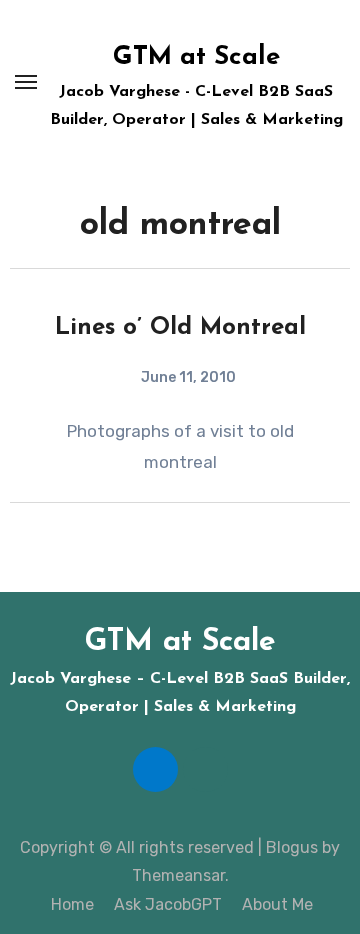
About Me (275, 904)
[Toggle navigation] (26, 82)
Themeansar (178, 875)
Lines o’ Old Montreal (180, 328)
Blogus (292, 847)
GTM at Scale (196, 57)
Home (70, 904)
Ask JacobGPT (166, 904)
